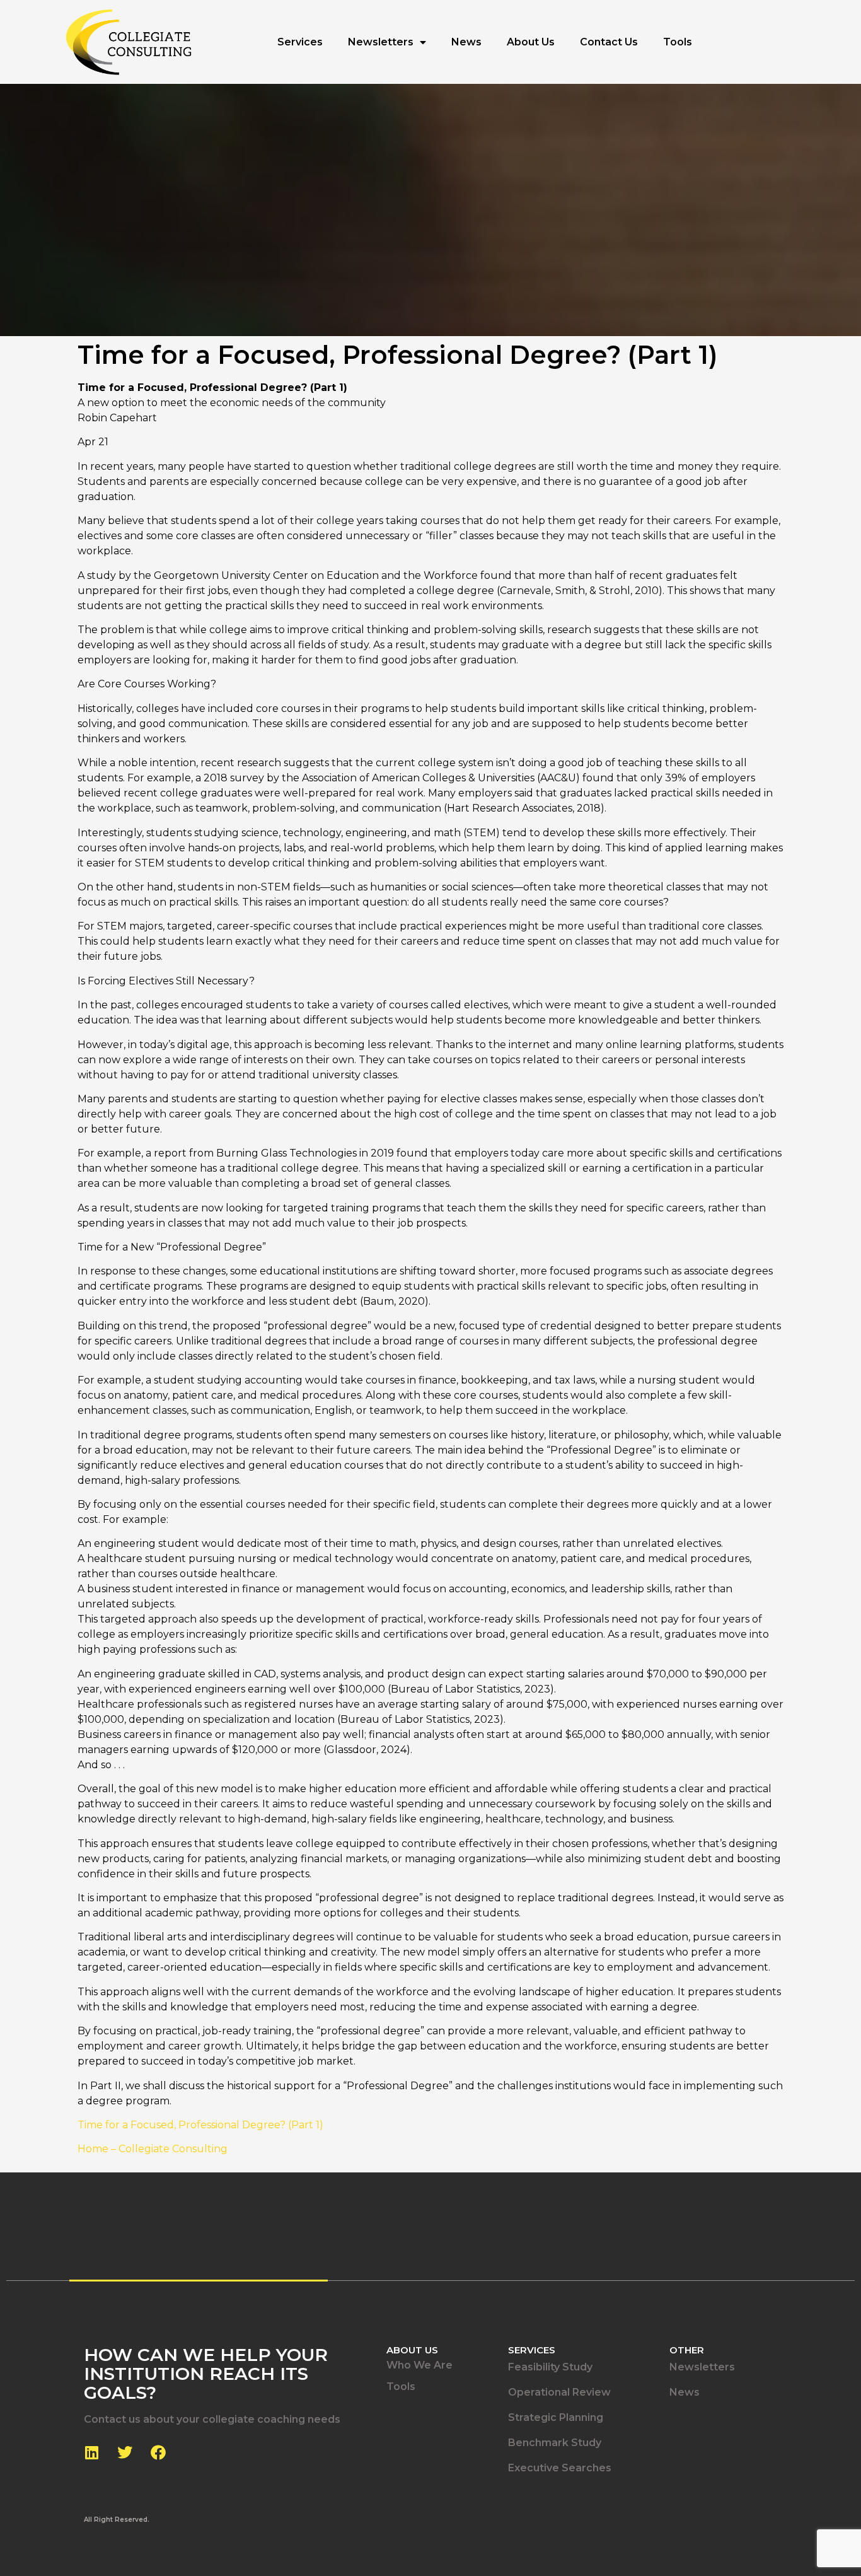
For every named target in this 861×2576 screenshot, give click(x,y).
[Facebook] (158, 2452)
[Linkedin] (91, 2452)
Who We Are (419, 2365)
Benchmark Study (555, 2443)
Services (300, 42)
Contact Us (609, 42)
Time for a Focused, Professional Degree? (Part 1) (200, 2125)
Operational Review (559, 2392)
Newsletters (381, 42)
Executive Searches (560, 2468)
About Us (531, 42)
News (466, 42)
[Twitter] (125, 2452)
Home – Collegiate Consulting (153, 2149)
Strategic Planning (556, 2417)
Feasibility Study (550, 2367)
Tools (678, 42)
